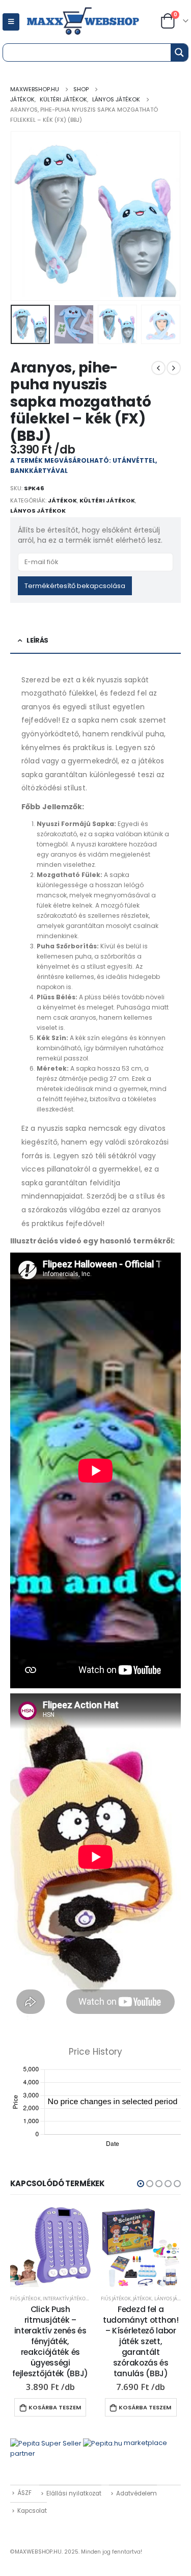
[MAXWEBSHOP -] (94, 22)
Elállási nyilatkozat (74, 2493)
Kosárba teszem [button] (55, 2407)
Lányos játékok (38, 511)
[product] (50, 2247)
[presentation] (23, 216)
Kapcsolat (32, 2511)
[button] (141, 2184)
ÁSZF (24, 2493)
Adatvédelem (137, 2493)
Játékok (62, 500)
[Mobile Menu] (11, 22)
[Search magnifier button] (179, 52)
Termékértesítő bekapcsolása (75, 586)
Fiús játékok (25, 2299)
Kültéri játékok (107, 500)
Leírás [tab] (37, 640)
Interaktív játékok (66, 2299)
